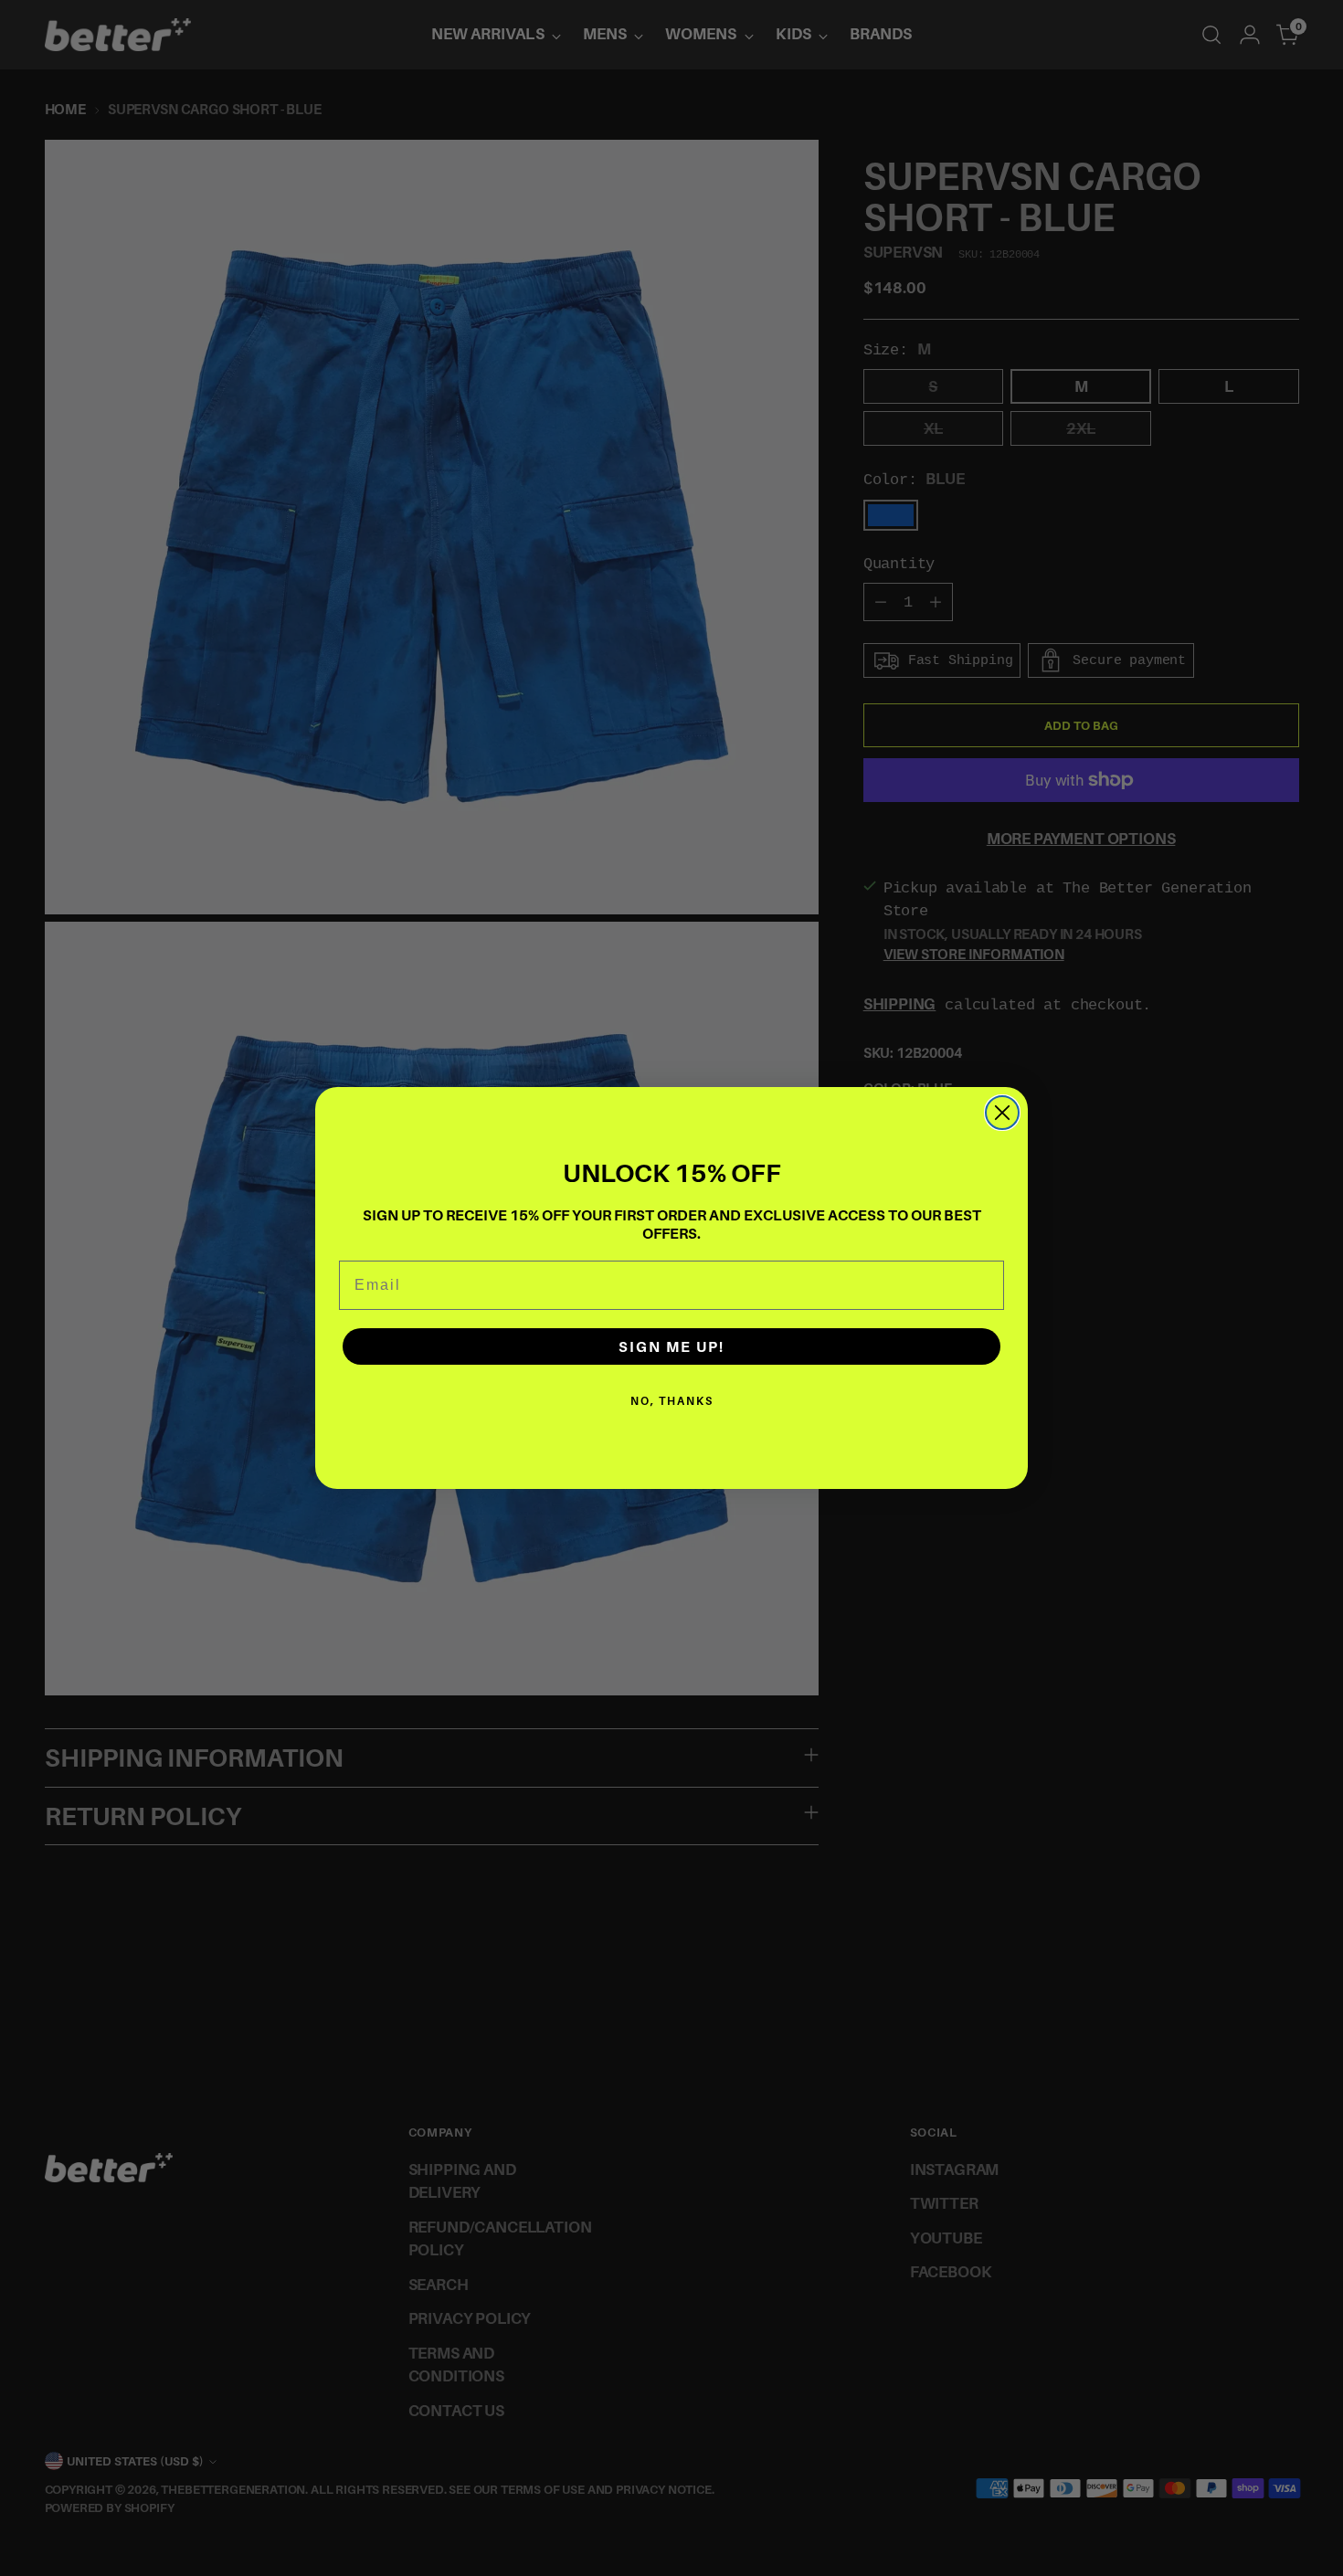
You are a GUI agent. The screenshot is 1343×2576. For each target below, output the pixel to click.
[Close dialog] (1002, 1113)
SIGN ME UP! (671, 1346)
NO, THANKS (672, 1401)
